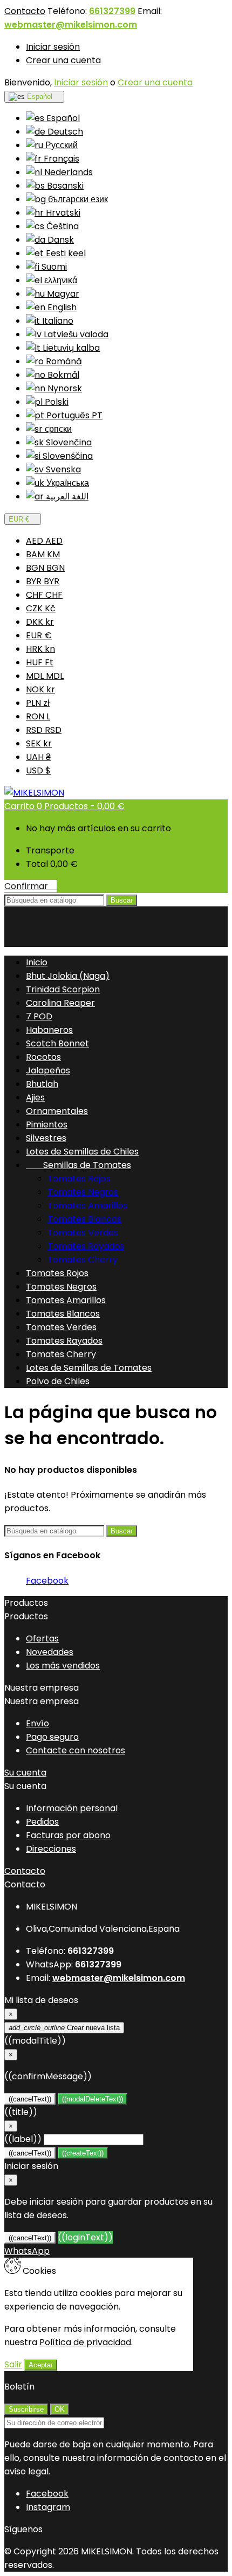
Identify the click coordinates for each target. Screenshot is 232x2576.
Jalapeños (48, 1070)
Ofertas (42, 1639)
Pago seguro (52, 1737)
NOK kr (40, 689)
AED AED (44, 541)
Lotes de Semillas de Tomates (89, 1368)
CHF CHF (44, 595)
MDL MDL (45, 676)
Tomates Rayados (86, 1246)
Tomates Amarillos (87, 1206)
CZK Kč (41, 608)
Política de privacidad (85, 2342)
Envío (37, 1723)
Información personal (72, 1808)
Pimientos (47, 1125)
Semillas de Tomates (79, 1165)
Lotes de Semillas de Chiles (82, 1152)
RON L (38, 716)
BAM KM (43, 554)
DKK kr (40, 622)
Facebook (47, 1581)
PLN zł (38, 703)
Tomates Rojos (79, 1179)
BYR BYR (43, 581)
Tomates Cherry (83, 1260)
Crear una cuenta (63, 60)
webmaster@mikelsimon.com (71, 25)
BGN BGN (45, 568)
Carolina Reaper (60, 1003)
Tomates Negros (83, 1192)
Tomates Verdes (83, 1233)
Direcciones (51, 1849)
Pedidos (42, 1822)
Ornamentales (57, 1111)
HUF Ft (40, 662)
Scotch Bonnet (57, 1043)
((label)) (23, 2139)
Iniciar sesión (53, 47)
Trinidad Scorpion (63, 989)
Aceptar (41, 2365)
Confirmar (30, 886)
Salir (13, 2364)
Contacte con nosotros (76, 1750)
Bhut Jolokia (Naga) (68, 976)
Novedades (50, 1652)
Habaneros (49, 1030)
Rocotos (43, 1057)
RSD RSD (44, 730)
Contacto (25, 11)
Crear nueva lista (64, 2028)
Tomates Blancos (84, 1219)
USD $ (38, 770)
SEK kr (39, 743)
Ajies (35, 1097)
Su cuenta (25, 1773)
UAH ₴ (38, 757)
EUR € (39, 635)
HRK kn (40, 649)
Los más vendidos (63, 1666)
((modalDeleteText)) (93, 2099)
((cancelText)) (30, 2099)
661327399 (112, 11)
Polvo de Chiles (58, 1381)
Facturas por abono (68, 1835)
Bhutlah (42, 1084)
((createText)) (83, 2153)
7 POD (39, 1016)
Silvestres (46, 1138)
